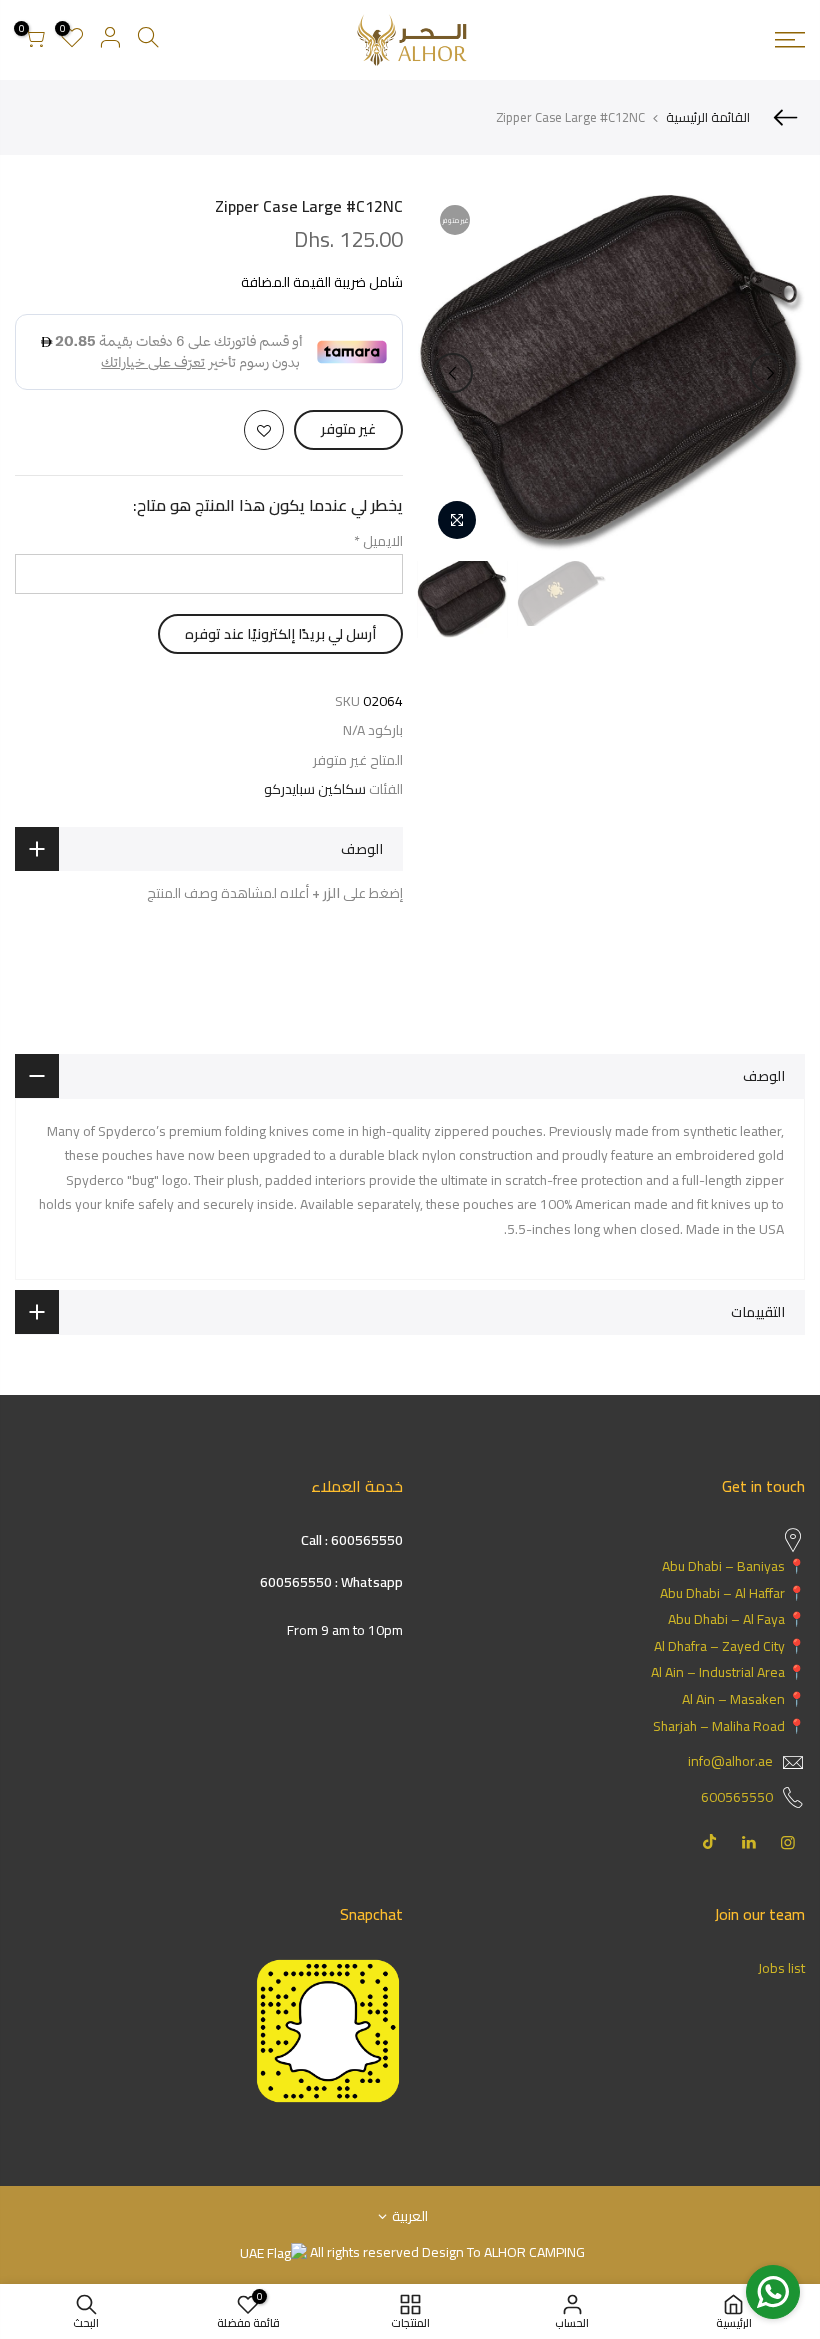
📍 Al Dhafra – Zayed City (729, 1646)
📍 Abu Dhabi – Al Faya (736, 1619)
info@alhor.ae (730, 1761)
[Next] (453, 373)
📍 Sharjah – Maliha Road (729, 1726)
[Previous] (770, 373)
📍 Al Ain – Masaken (743, 1699)
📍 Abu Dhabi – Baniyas (733, 1566)
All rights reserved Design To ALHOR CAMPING (446, 2252)
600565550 (737, 1797)
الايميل (378, 541)
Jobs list (781, 1968)
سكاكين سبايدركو (315, 789)
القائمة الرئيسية (708, 117)
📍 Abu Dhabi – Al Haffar (732, 1593)
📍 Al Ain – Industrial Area (728, 1672)
